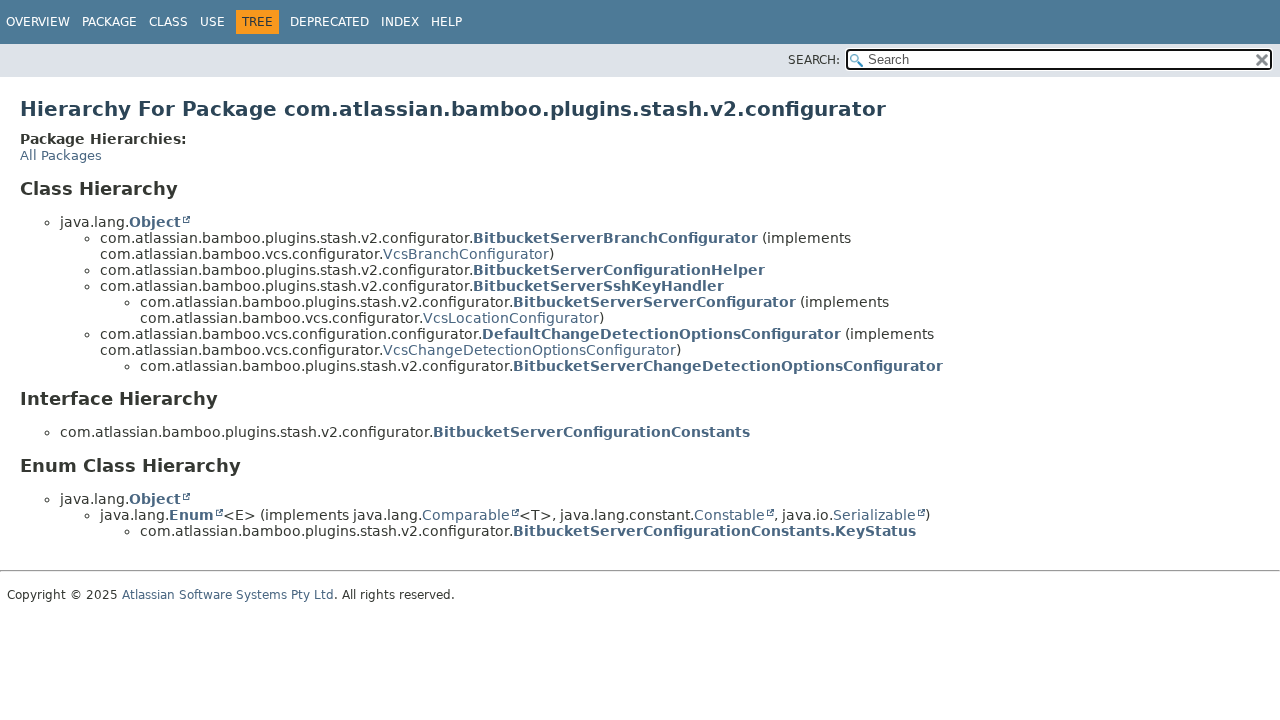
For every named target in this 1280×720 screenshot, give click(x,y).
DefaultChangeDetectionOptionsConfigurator (661, 334)
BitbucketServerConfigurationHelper (619, 270)
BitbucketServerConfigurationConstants (591, 432)
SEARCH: (814, 60)
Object (155, 222)
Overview (38, 22)
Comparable (466, 515)
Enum (191, 515)
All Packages (61, 155)
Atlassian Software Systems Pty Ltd (228, 595)
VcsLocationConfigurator (511, 318)
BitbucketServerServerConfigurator (654, 302)
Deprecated (329, 22)
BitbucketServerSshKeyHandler (598, 286)
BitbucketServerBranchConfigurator (615, 238)
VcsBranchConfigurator (466, 254)
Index (400, 22)
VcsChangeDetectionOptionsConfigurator (529, 350)
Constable (729, 515)
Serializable (874, 515)
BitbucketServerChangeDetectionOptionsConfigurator (728, 366)
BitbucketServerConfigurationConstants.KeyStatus (714, 531)
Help (446, 22)
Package (109, 22)
